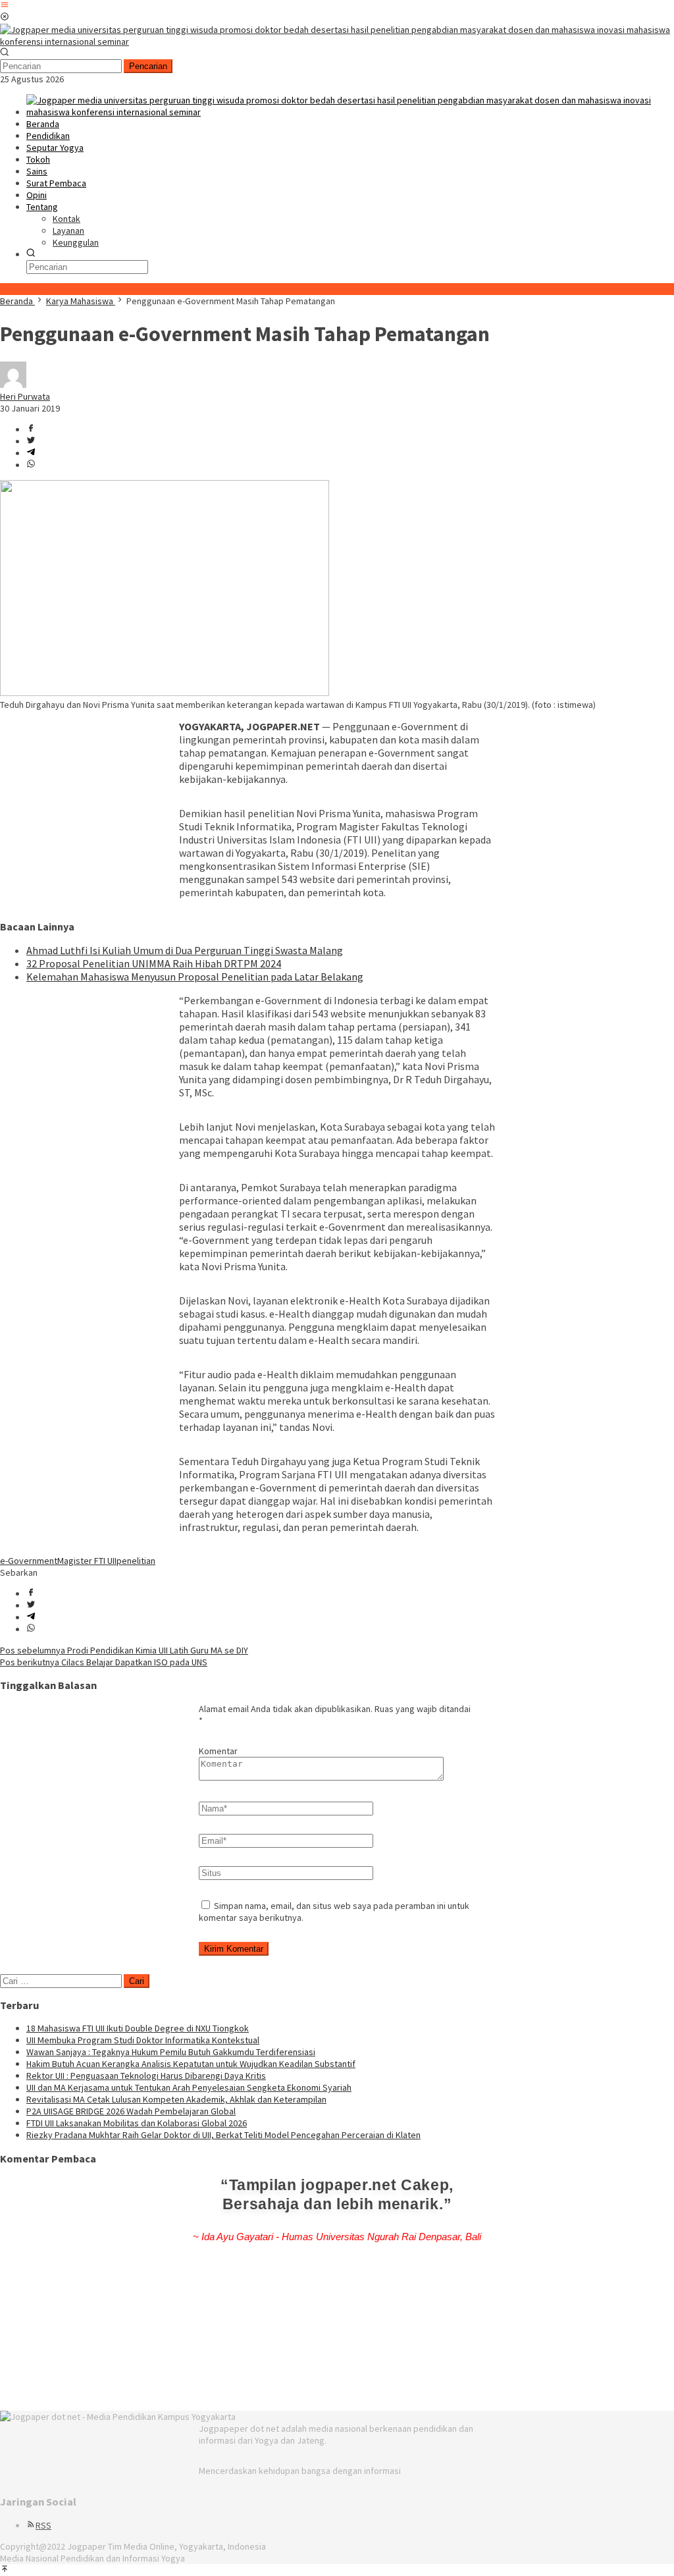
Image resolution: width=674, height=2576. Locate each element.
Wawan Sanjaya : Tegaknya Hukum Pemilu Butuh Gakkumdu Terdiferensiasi (171, 2052)
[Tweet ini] (31, 441)
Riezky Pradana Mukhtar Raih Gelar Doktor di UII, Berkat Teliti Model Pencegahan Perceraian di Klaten (223, 2135)
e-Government (29, 1561)
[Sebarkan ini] (31, 429)
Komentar (218, 1751)
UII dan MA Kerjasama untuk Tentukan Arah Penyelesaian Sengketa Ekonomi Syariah (189, 2087)
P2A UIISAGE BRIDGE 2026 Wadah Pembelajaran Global (131, 2111)
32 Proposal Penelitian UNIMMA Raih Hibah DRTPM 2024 (154, 963)
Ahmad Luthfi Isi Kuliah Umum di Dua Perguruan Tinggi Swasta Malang (185, 950)
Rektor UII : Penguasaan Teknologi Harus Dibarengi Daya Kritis (146, 2076)
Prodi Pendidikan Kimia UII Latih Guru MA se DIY (124, 1650)
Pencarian (148, 66)
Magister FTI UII (87, 1561)
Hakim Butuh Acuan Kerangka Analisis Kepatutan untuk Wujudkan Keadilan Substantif (191, 2064)
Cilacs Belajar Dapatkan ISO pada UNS (104, 1662)
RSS (43, 2525)
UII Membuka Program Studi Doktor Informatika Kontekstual (143, 2040)
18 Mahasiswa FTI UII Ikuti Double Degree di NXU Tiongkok (138, 2028)
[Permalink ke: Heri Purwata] (13, 385)
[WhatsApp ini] (31, 465)
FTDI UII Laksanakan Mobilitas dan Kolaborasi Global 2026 (137, 2123)
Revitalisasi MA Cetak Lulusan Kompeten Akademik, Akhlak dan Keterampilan (176, 2099)
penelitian (136, 1561)
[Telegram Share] (31, 453)
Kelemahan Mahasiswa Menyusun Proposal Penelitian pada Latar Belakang (195, 977)
